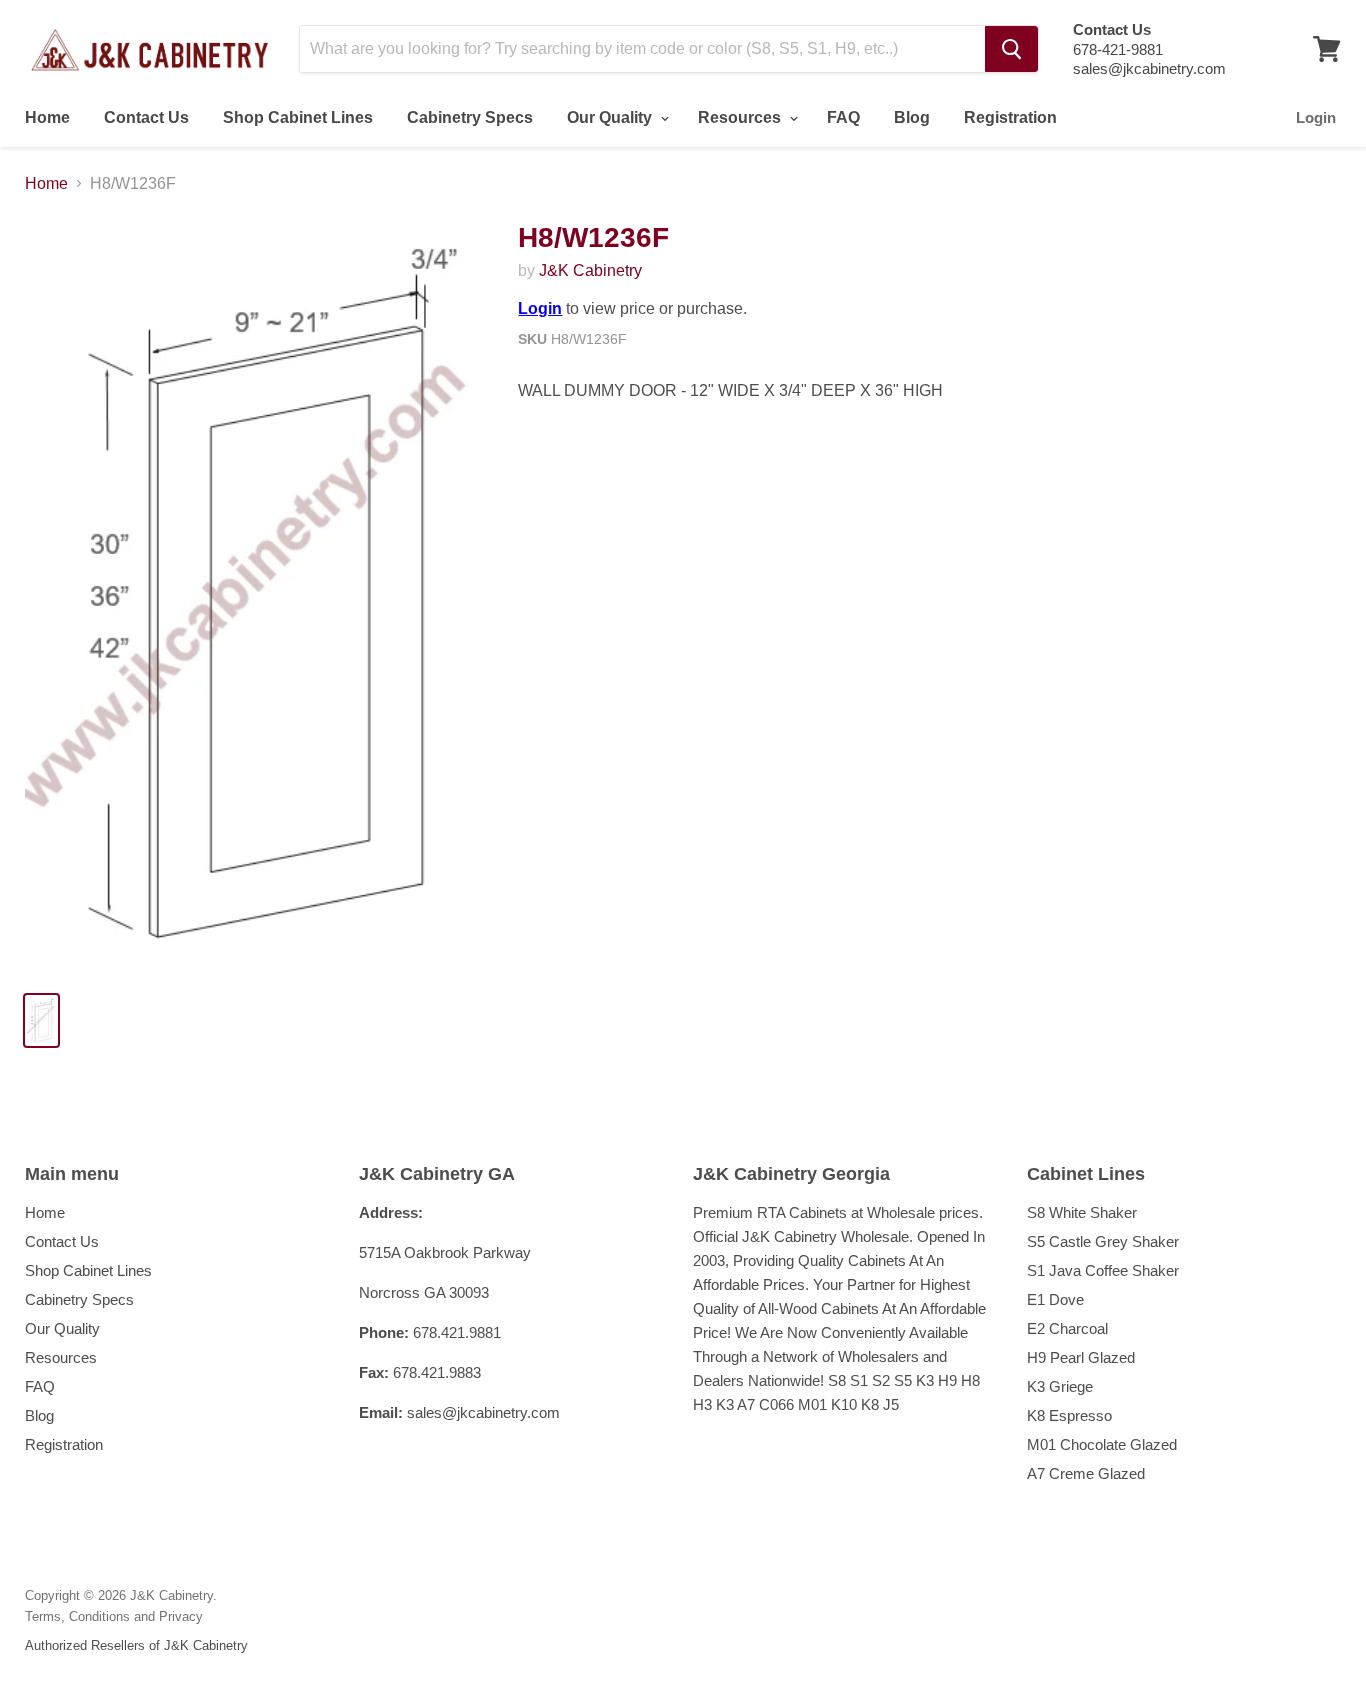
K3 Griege (1060, 1386)
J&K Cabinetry (590, 270)
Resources (741, 117)
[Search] (1011, 49)
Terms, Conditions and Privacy (114, 1616)
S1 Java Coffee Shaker (1103, 1270)
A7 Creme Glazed (1086, 1473)
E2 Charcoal (1067, 1328)
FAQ (843, 117)
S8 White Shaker (1082, 1212)
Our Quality (611, 117)
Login (1316, 117)
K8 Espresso (1069, 1415)
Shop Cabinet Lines (298, 117)
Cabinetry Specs (470, 117)
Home (47, 117)
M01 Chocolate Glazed (1102, 1444)
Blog (912, 117)
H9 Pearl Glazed (1081, 1357)
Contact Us (146, 117)
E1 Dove (1055, 1299)
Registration (1010, 117)
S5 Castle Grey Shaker (1103, 1241)
